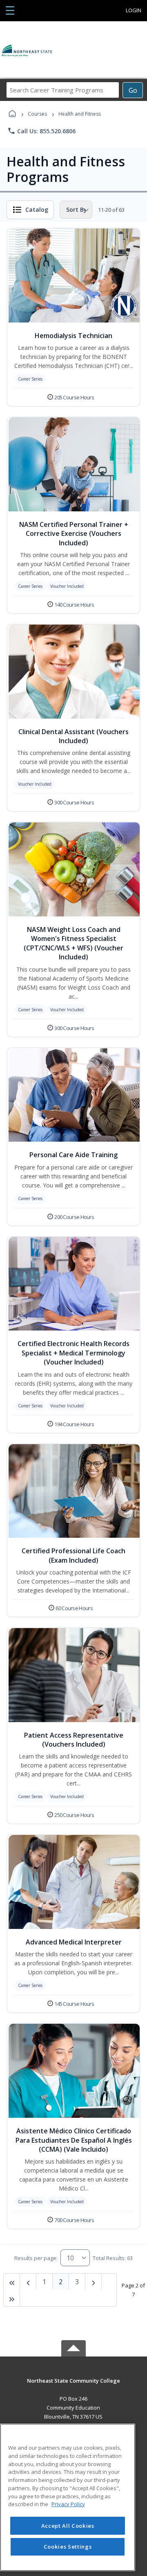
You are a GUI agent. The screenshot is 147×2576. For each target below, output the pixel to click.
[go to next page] (28, 2282)
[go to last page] (12, 2282)
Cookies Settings (68, 2547)
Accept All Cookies (68, 2526)
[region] (68, 2497)
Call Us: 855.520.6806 (41, 131)
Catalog (37, 209)
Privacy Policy (68, 2504)
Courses (37, 114)
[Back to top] (73, 2387)
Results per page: (36, 2258)
